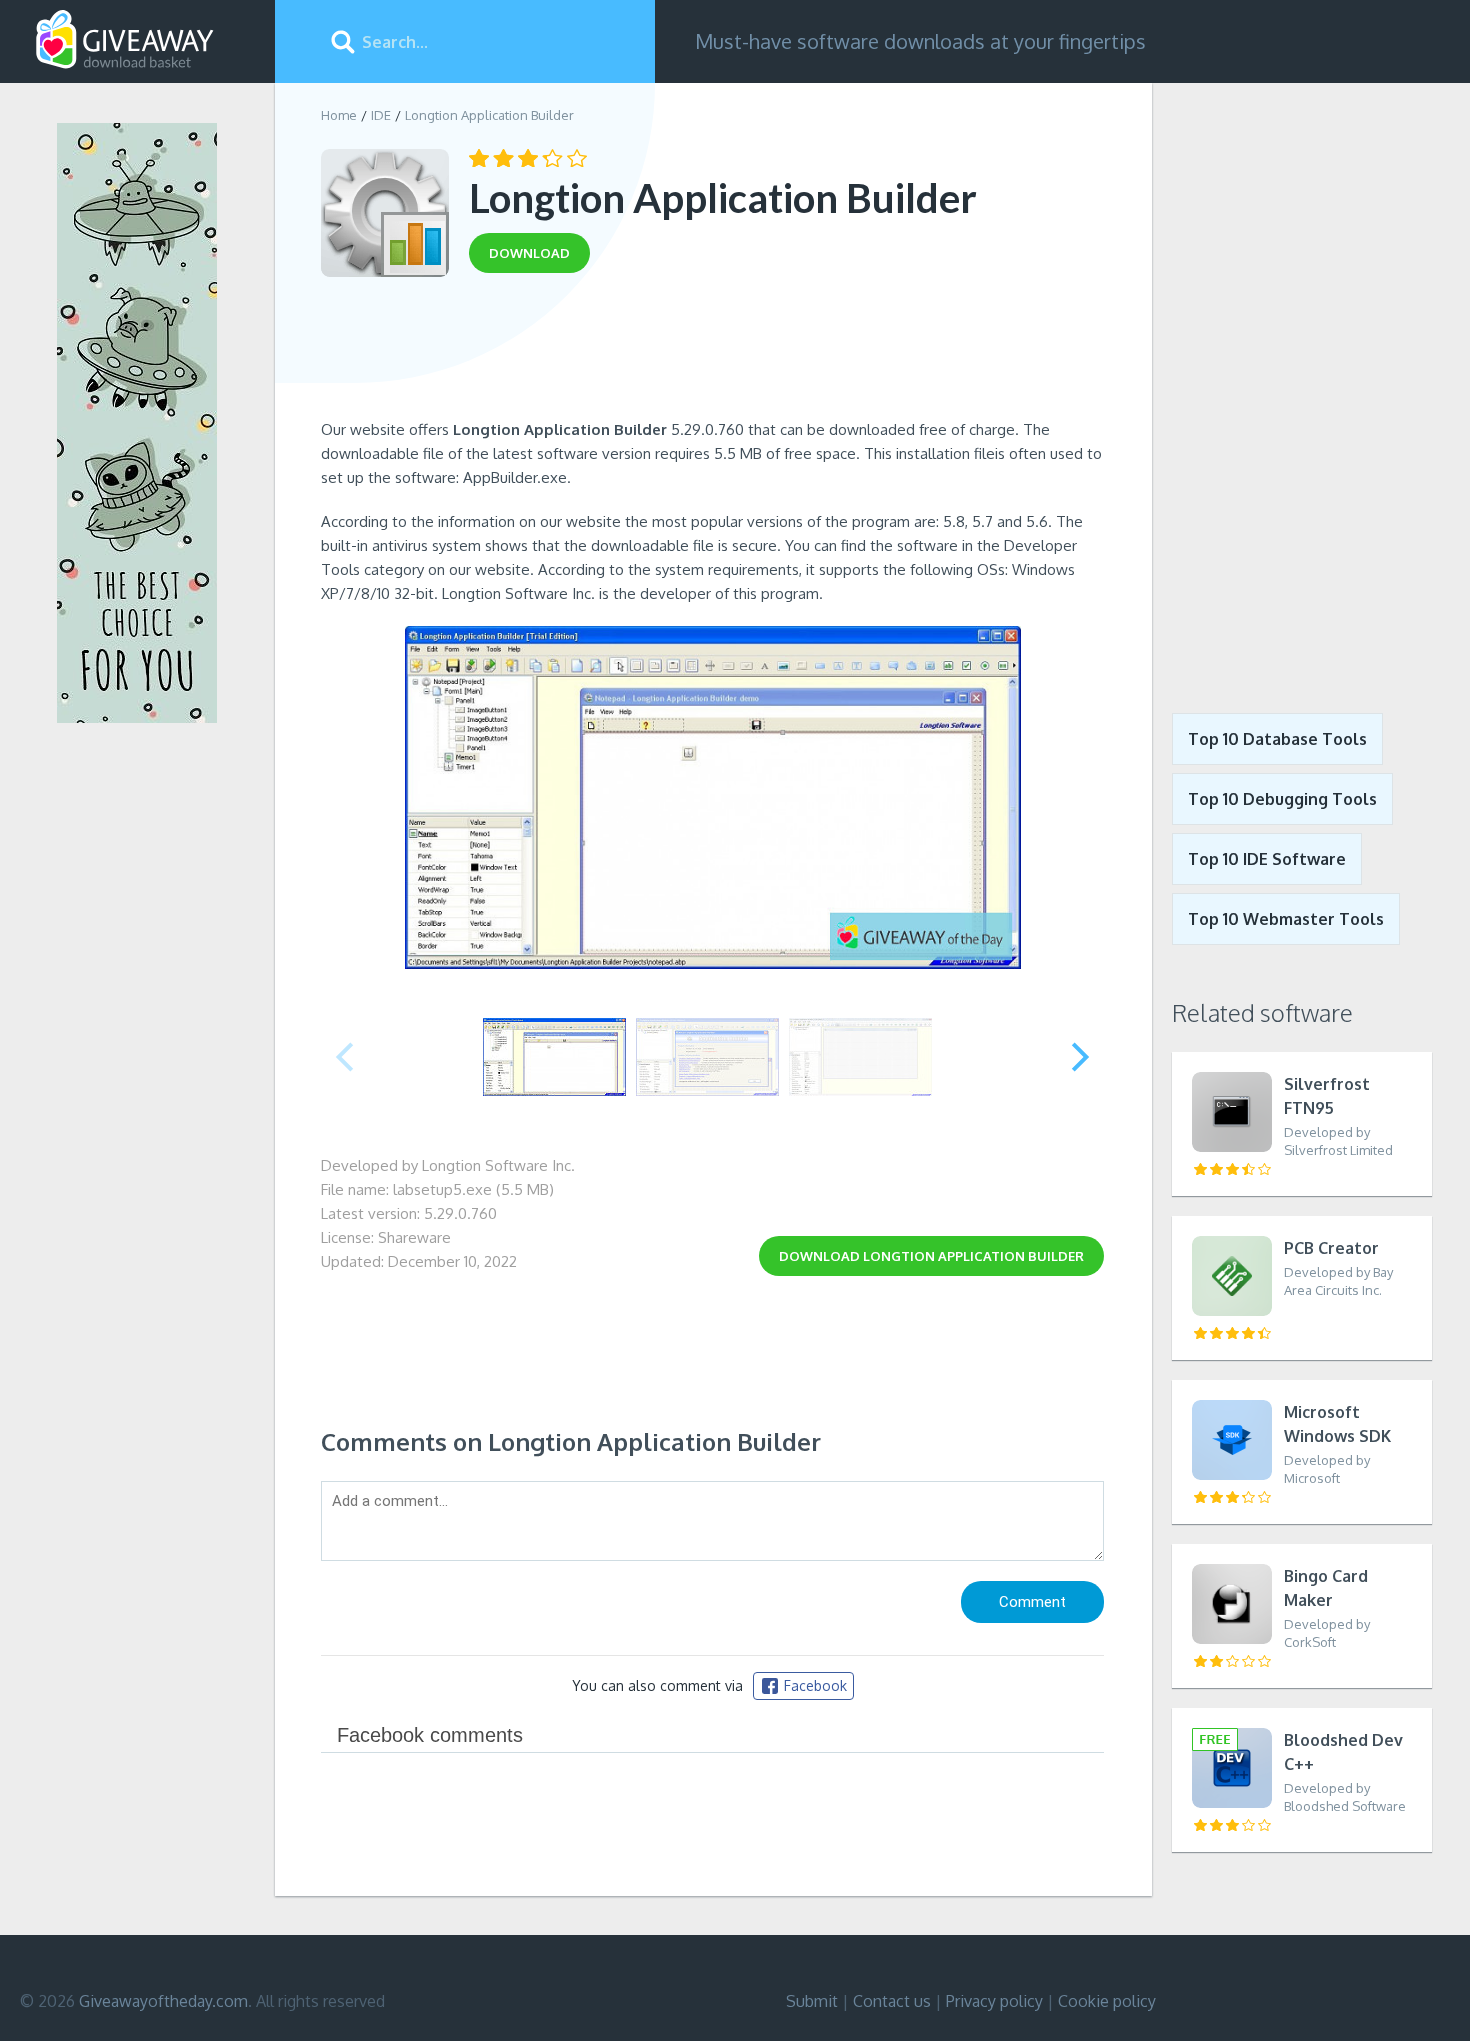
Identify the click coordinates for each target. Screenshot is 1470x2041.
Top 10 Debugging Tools (1282, 799)
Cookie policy (1107, 2001)
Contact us (892, 2001)
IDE (381, 115)
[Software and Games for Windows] (125, 40)
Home (339, 115)
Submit (812, 2001)
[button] (1080, 1057)
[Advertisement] (712, 353)
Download (931, 1256)
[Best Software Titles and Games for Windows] (1302, 383)
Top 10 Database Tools (1277, 739)
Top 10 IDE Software (1267, 859)
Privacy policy (994, 2001)
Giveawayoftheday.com (163, 2001)
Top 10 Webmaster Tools (1286, 919)
